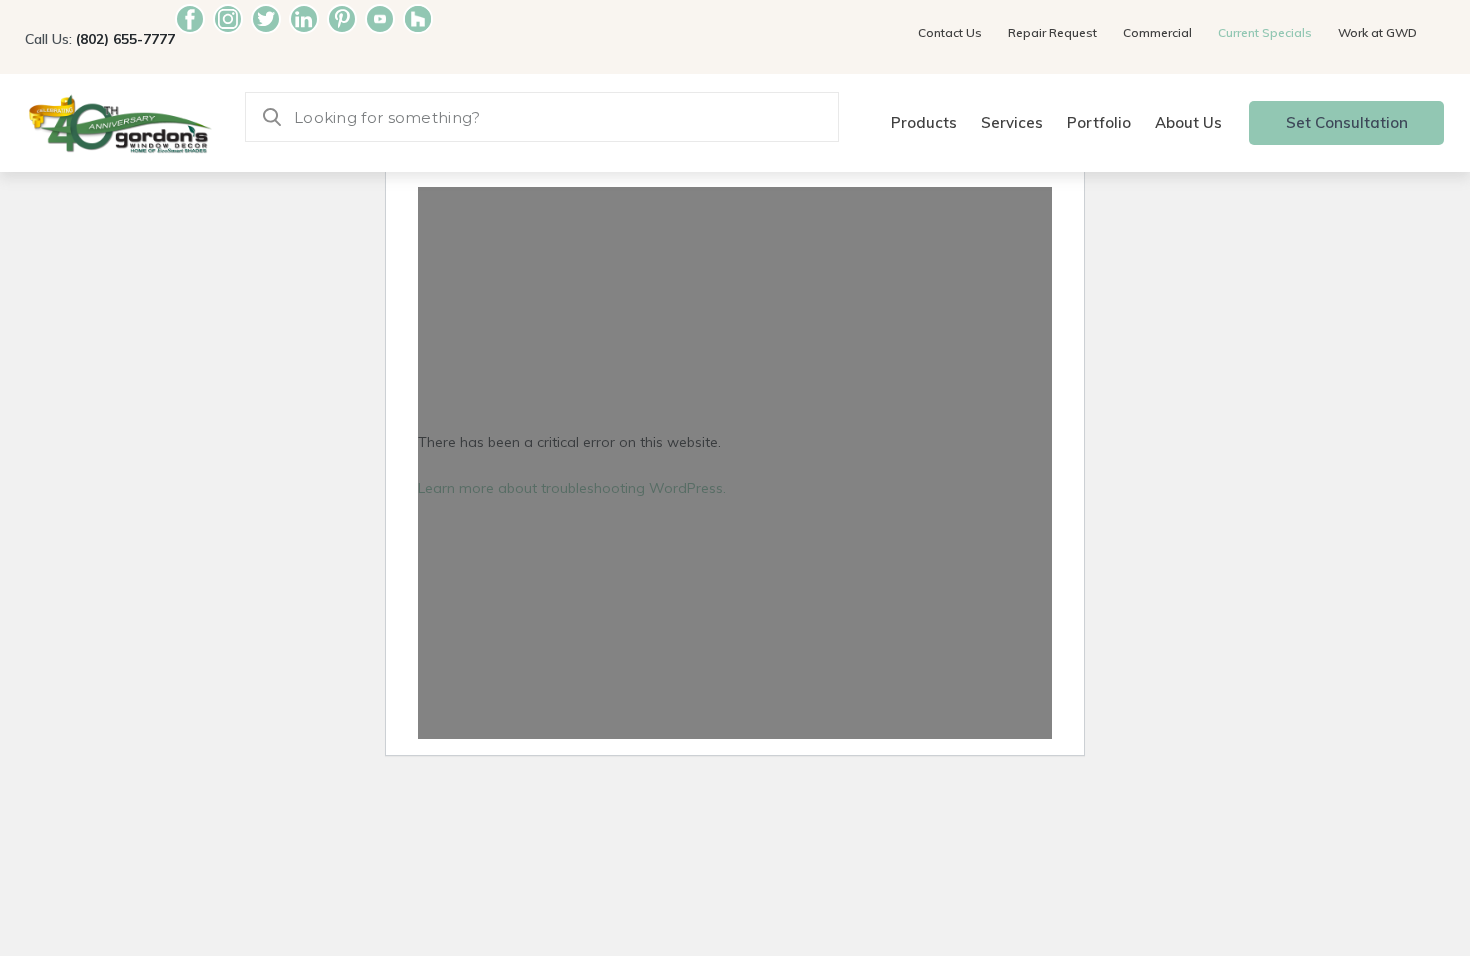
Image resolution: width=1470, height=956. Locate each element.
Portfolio (1099, 122)
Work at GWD (1377, 32)
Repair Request (1052, 32)
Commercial (1157, 32)
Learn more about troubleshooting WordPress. (572, 488)
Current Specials (1265, 32)
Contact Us (950, 32)
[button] (924, 123)
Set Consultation (1347, 122)
